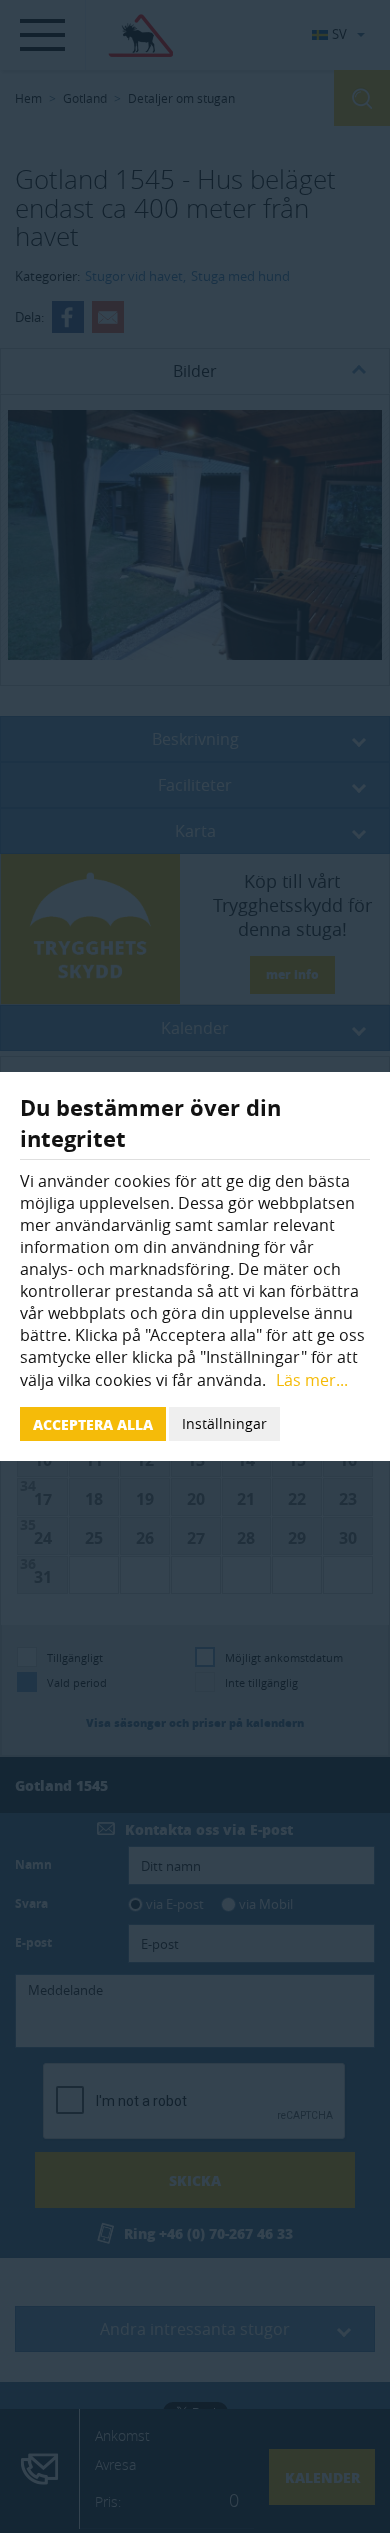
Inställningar (224, 1423)
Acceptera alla (93, 1424)
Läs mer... (312, 1380)
